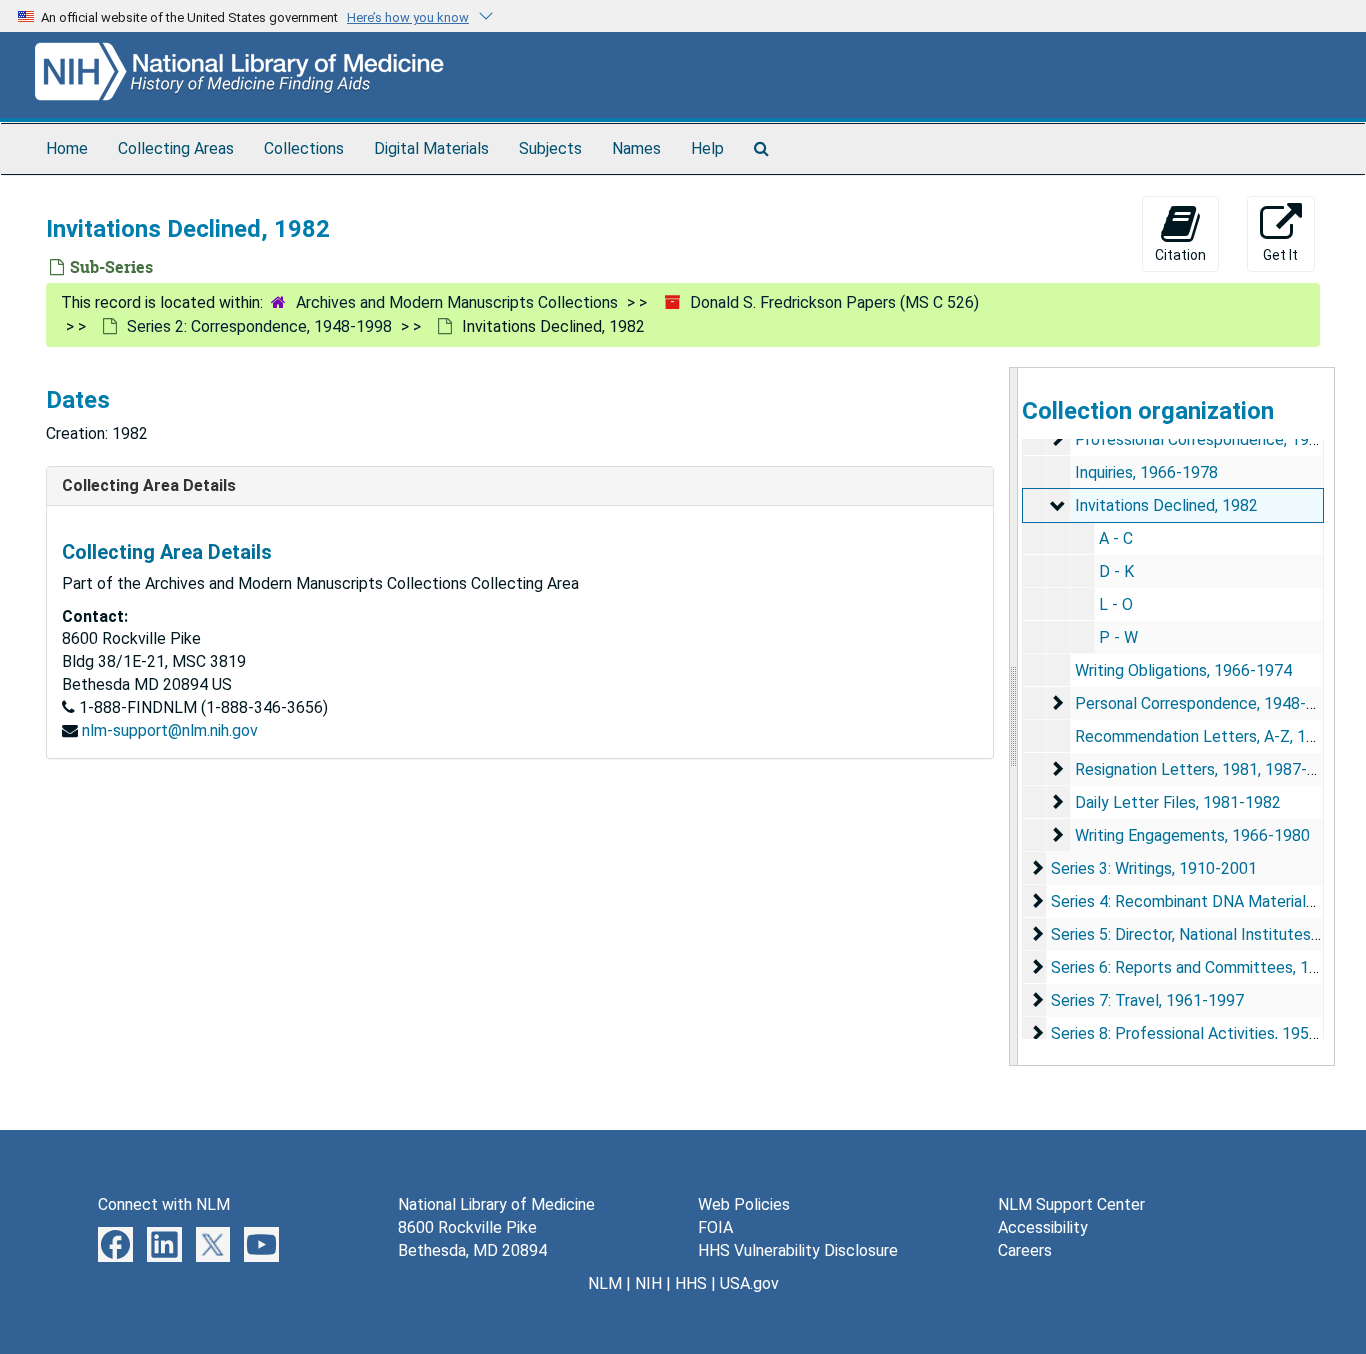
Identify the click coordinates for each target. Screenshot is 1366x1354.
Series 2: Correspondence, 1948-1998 (259, 326)
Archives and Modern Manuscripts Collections (457, 302)
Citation (1180, 255)
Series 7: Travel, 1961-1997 (1147, 1000)
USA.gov (749, 1283)
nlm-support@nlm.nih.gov (170, 730)
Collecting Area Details (149, 485)
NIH (648, 1283)
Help (707, 148)
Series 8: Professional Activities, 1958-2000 (1205, 1033)
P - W (1118, 637)
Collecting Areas (176, 148)
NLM (605, 1283)
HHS (691, 1283)
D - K (1116, 571)
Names (636, 148)
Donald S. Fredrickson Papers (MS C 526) (834, 302)
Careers (1025, 1250)
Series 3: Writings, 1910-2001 (1154, 868)
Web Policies (744, 1204)
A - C (1116, 538)
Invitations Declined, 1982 (1166, 505)
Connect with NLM (164, 1204)
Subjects (550, 148)
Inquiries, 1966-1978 (1146, 472)
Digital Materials (431, 148)
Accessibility (1043, 1227)
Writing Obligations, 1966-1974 (1183, 670)
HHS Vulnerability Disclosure (798, 1250)
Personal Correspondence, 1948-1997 (1208, 703)
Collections (304, 148)
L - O (1116, 604)
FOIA (715, 1227)
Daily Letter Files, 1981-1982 (1178, 802)
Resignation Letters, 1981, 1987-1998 (1209, 769)
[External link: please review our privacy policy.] (115, 1243)
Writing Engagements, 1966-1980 (1192, 835)
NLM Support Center (1071, 1204)
